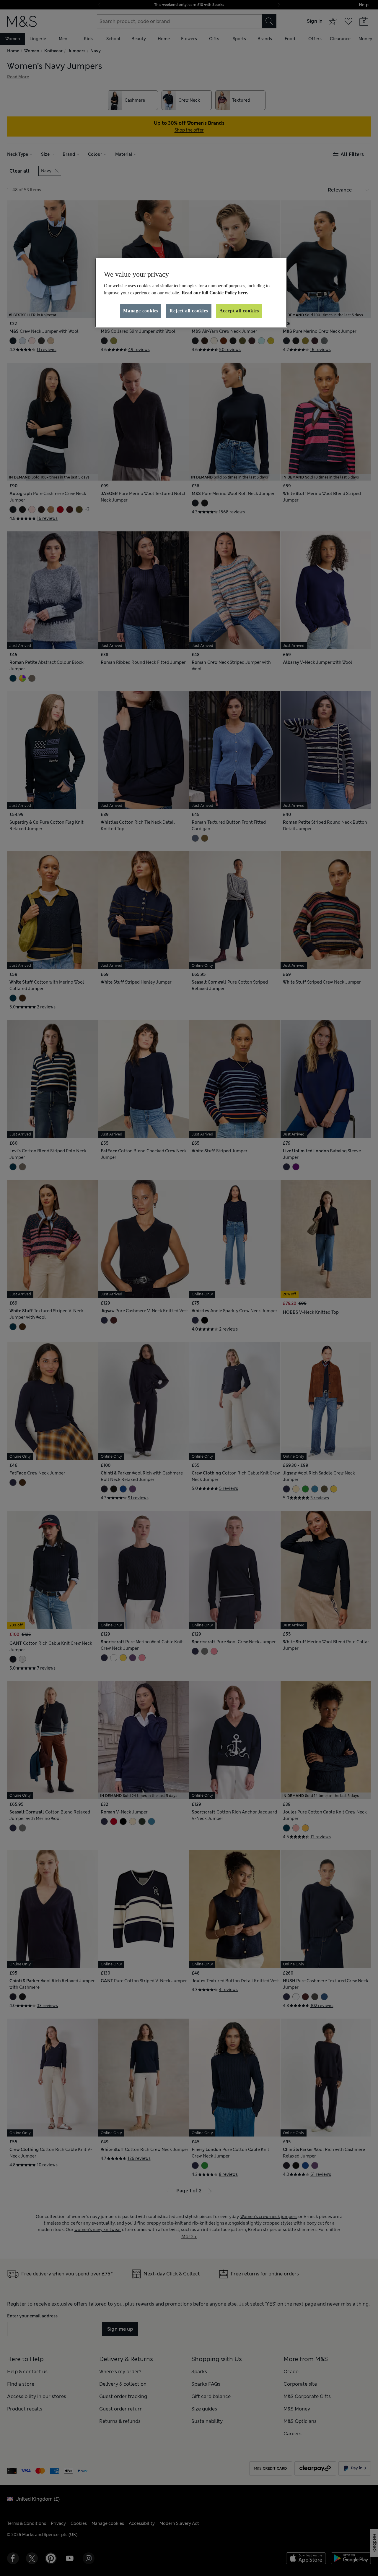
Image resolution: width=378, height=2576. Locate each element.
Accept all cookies (239, 311)
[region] (191, 293)
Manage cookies (141, 311)
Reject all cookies (189, 311)
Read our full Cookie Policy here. (215, 293)
